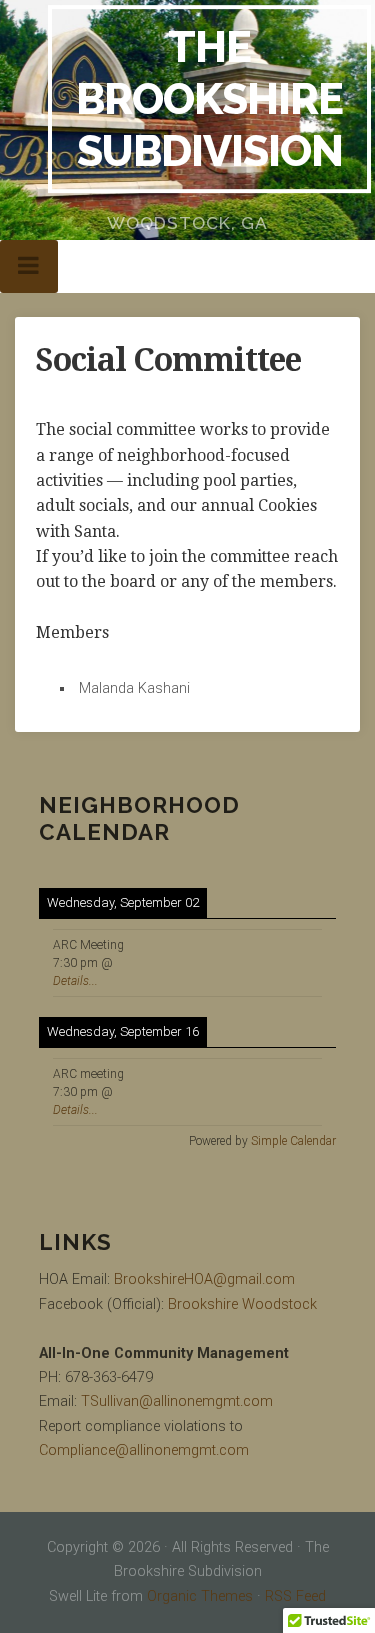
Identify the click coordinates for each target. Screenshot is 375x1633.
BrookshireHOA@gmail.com (204, 1279)
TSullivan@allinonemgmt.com (177, 1401)
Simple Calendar (293, 1141)
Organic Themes (200, 1596)
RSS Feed (295, 1596)
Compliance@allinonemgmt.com (144, 1450)
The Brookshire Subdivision (209, 98)
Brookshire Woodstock (242, 1304)
